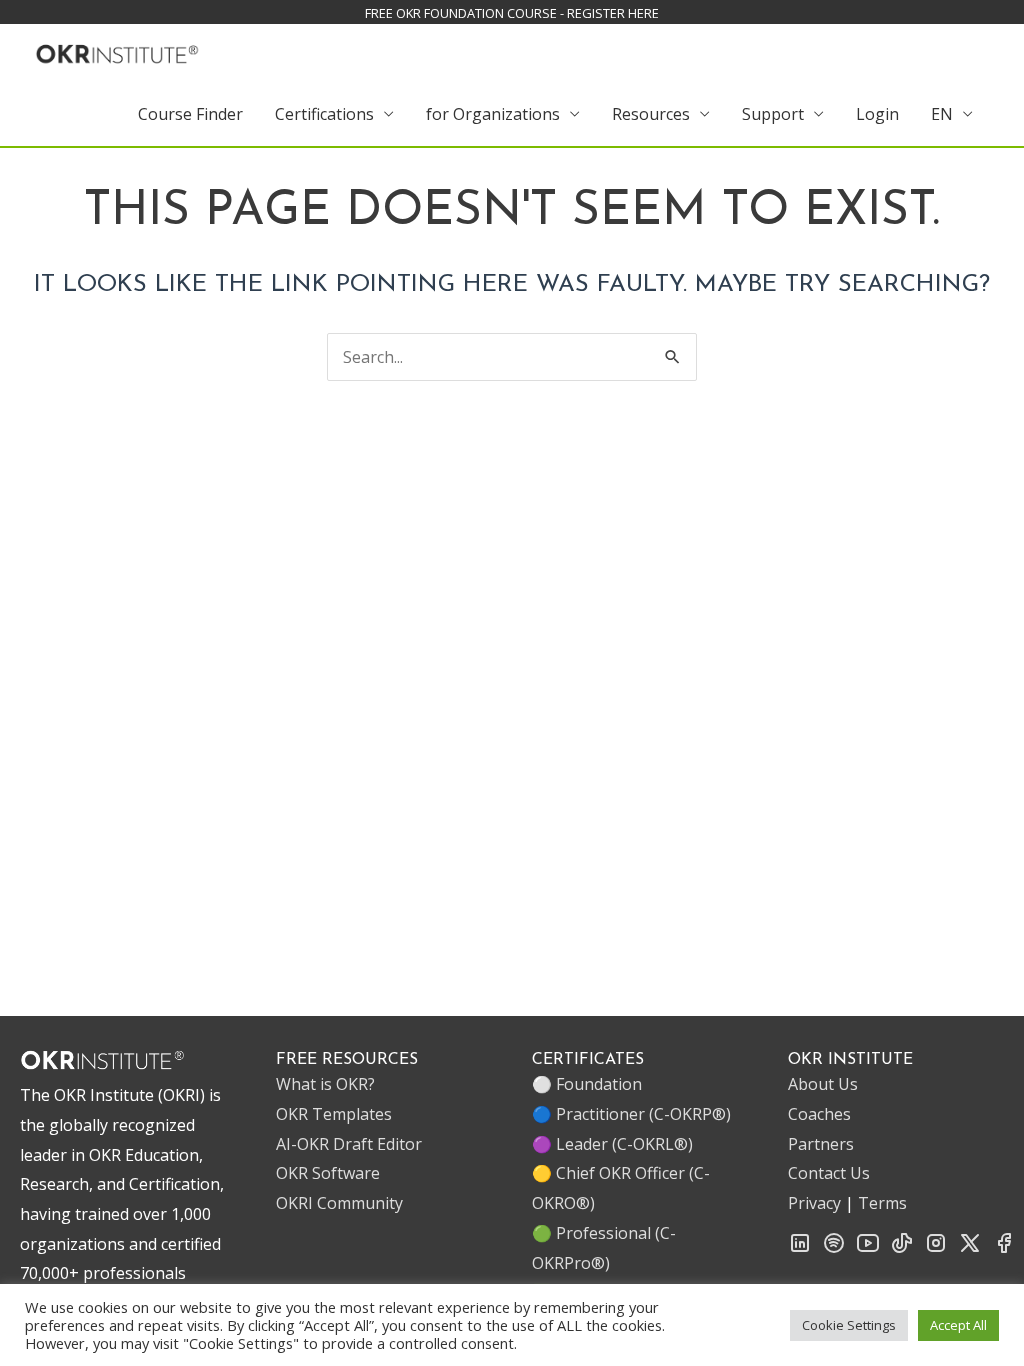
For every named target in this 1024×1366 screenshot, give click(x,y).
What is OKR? (325, 1084)
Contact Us (829, 1173)
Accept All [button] (958, 1325)
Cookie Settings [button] (849, 1325)
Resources (651, 114)
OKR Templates (334, 1114)
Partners (821, 1144)
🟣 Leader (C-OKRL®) (612, 1144)
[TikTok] (902, 1249)
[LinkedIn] (800, 1249)
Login (877, 114)
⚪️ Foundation (587, 1084)
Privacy (814, 1203)
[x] (970, 1249)
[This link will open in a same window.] (117, 51)
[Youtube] (868, 1249)
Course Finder (190, 114)
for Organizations (493, 114)
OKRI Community (339, 1203)
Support (773, 114)
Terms (882, 1203)
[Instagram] (936, 1249)
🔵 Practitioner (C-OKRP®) (631, 1114)
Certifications (324, 114)
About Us (823, 1084)
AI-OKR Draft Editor (349, 1144)
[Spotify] (834, 1249)
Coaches (819, 1114)
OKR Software (328, 1173)
